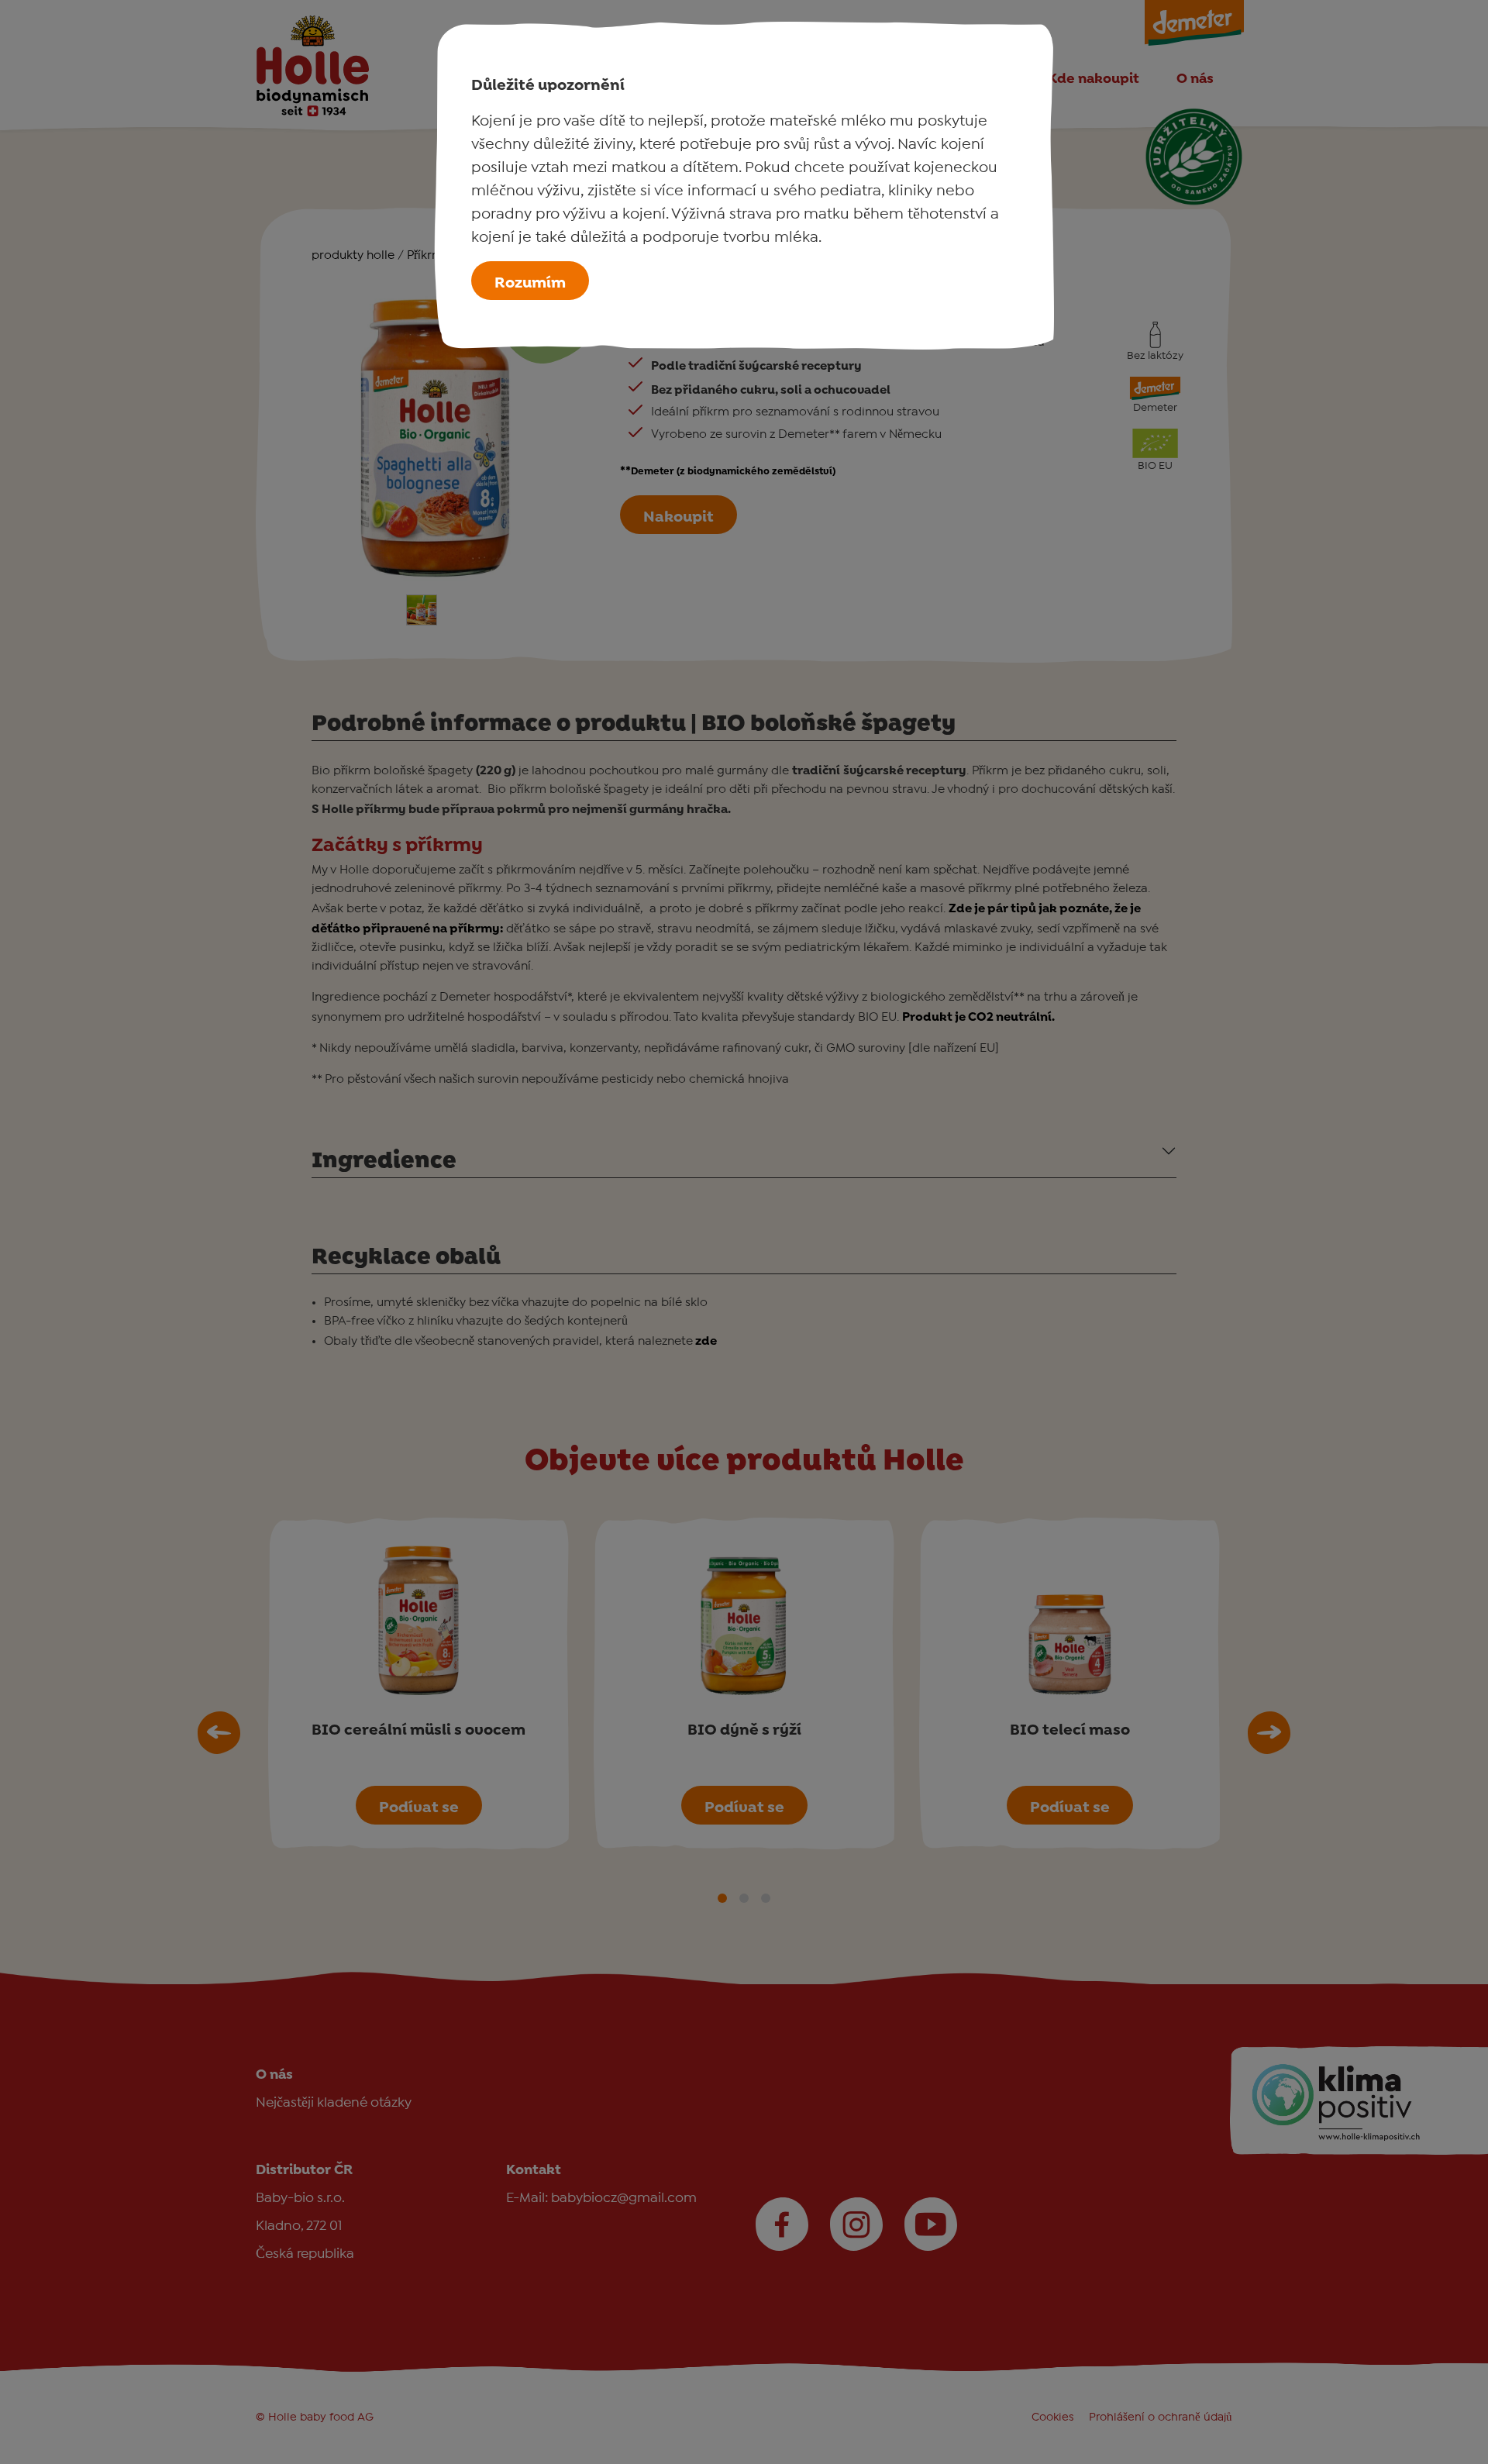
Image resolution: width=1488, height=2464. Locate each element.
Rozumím (530, 281)
